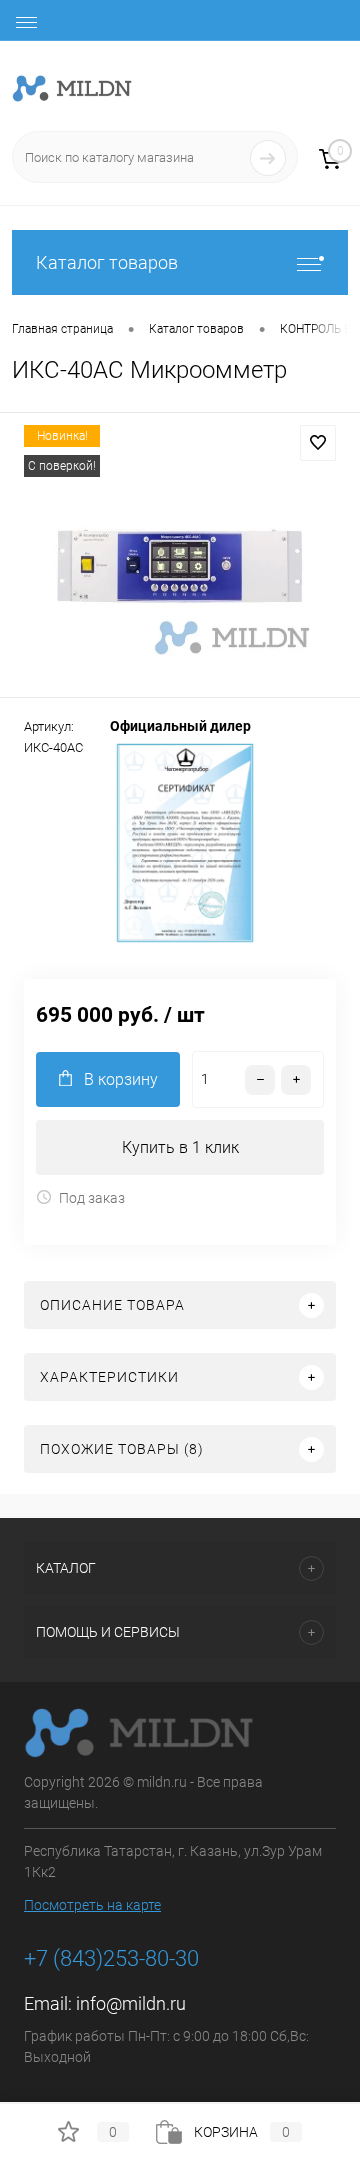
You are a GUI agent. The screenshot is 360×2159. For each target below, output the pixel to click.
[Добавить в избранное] (318, 443)
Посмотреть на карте (92, 1905)
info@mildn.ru (131, 2003)
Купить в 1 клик (180, 1147)
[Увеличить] (180, 558)
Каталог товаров (107, 262)
